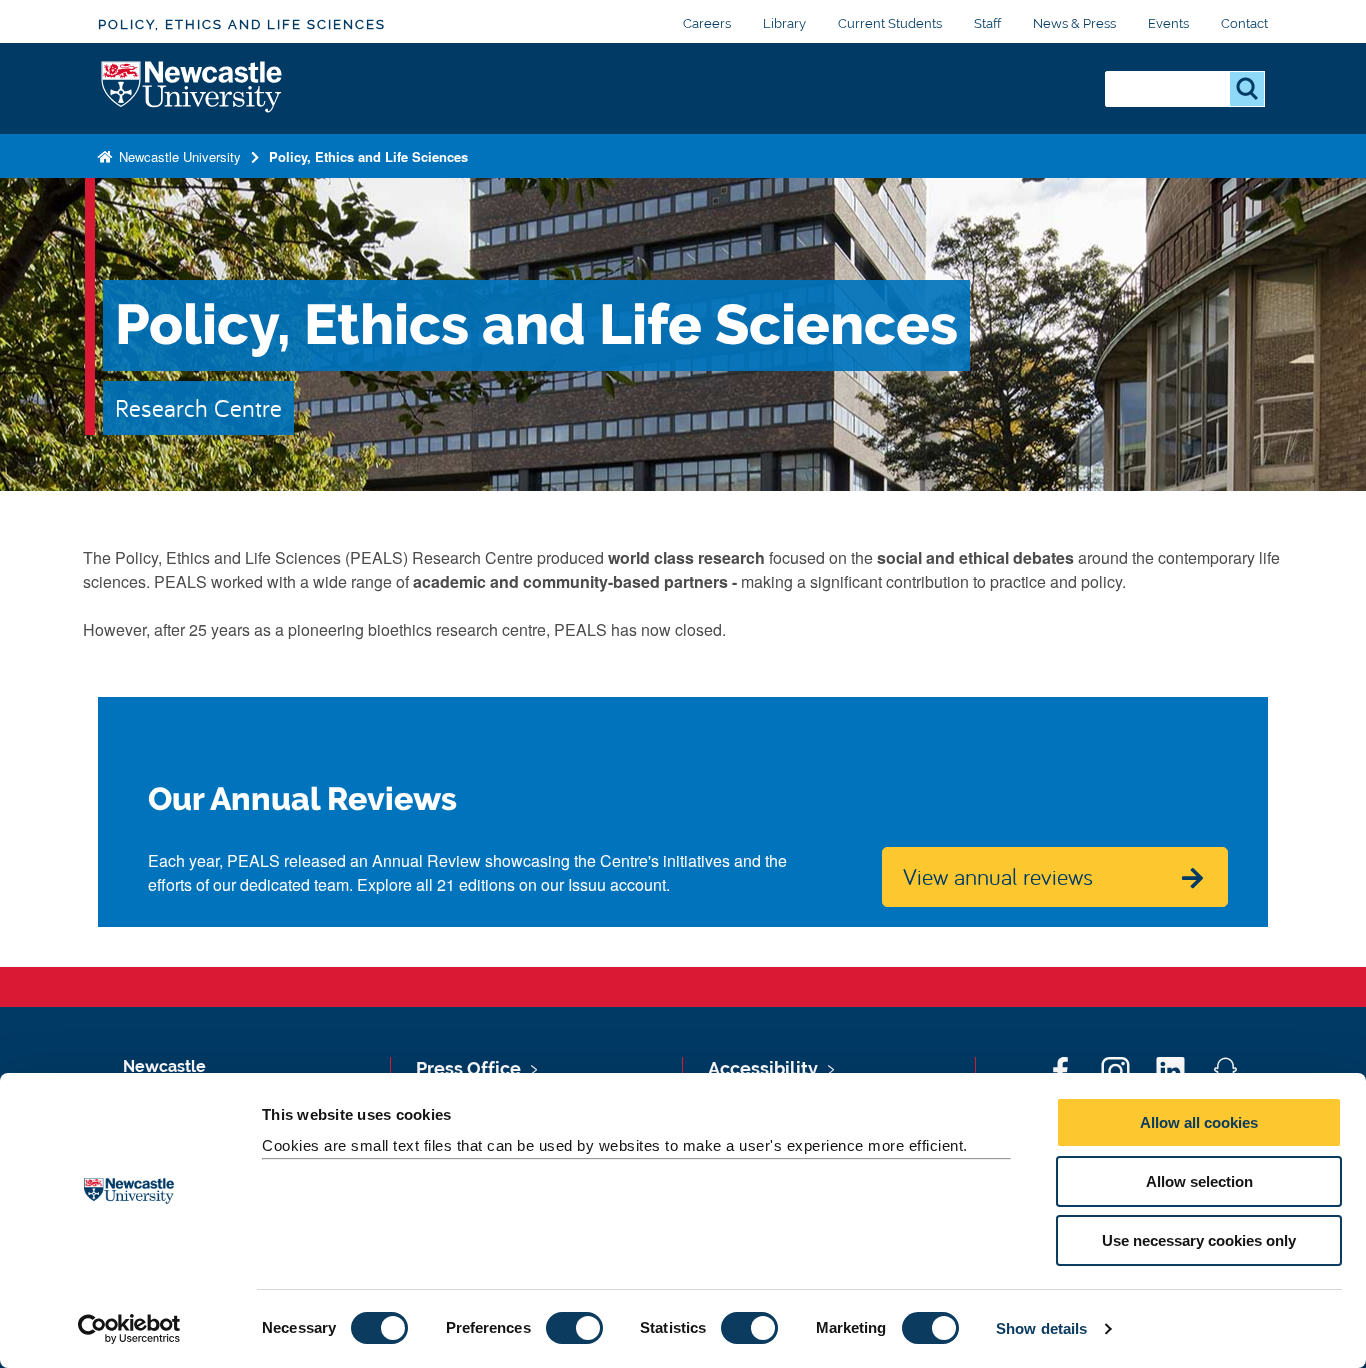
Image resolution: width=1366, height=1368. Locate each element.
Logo (192, 88)
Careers (707, 23)
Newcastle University (178, 156)
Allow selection (1199, 1181)
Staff (987, 23)
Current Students (890, 23)
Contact (1244, 23)
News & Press (1074, 23)
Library (784, 23)
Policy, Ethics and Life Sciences (242, 24)
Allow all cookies (1199, 1122)
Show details (1041, 1328)
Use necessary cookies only (1199, 1240)
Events (1168, 23)
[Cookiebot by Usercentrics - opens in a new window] (129, 1329)
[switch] (574, 1328)
